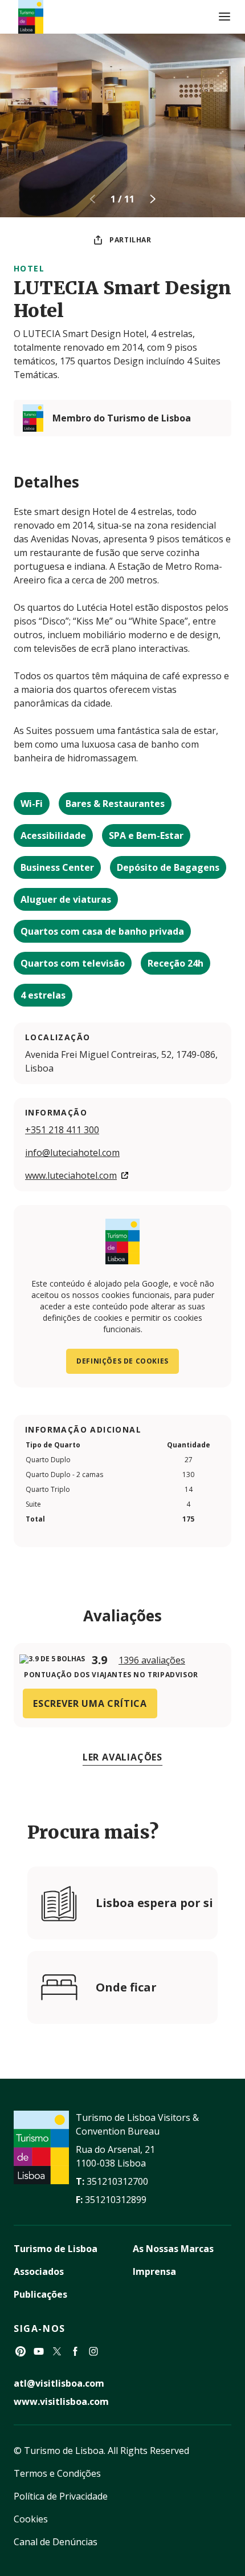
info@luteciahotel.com (72, 1153)
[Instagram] (93, 2351)
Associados (39, 2271)
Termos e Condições (57, 2473)
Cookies (31, 2519)
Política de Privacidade (61, 2496)
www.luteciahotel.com (71, 1175)
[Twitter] (57, 2351)
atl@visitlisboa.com (59, 2383)
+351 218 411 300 (62, 1130)
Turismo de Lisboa (56, 2249)
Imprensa (154, 2271)
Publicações (40, 2294)
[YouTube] (39, 2351)
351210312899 (116, 2200)
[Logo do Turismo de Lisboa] (31, 17)
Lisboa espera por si (154, 1903)
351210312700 (117, 2181)
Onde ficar (126, 1987)
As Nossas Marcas (173, 2249)
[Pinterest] (21, 2351)
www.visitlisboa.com (61, 2401)
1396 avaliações (152, 1660)
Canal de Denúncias (56, 2542)
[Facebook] (75, 2351)
